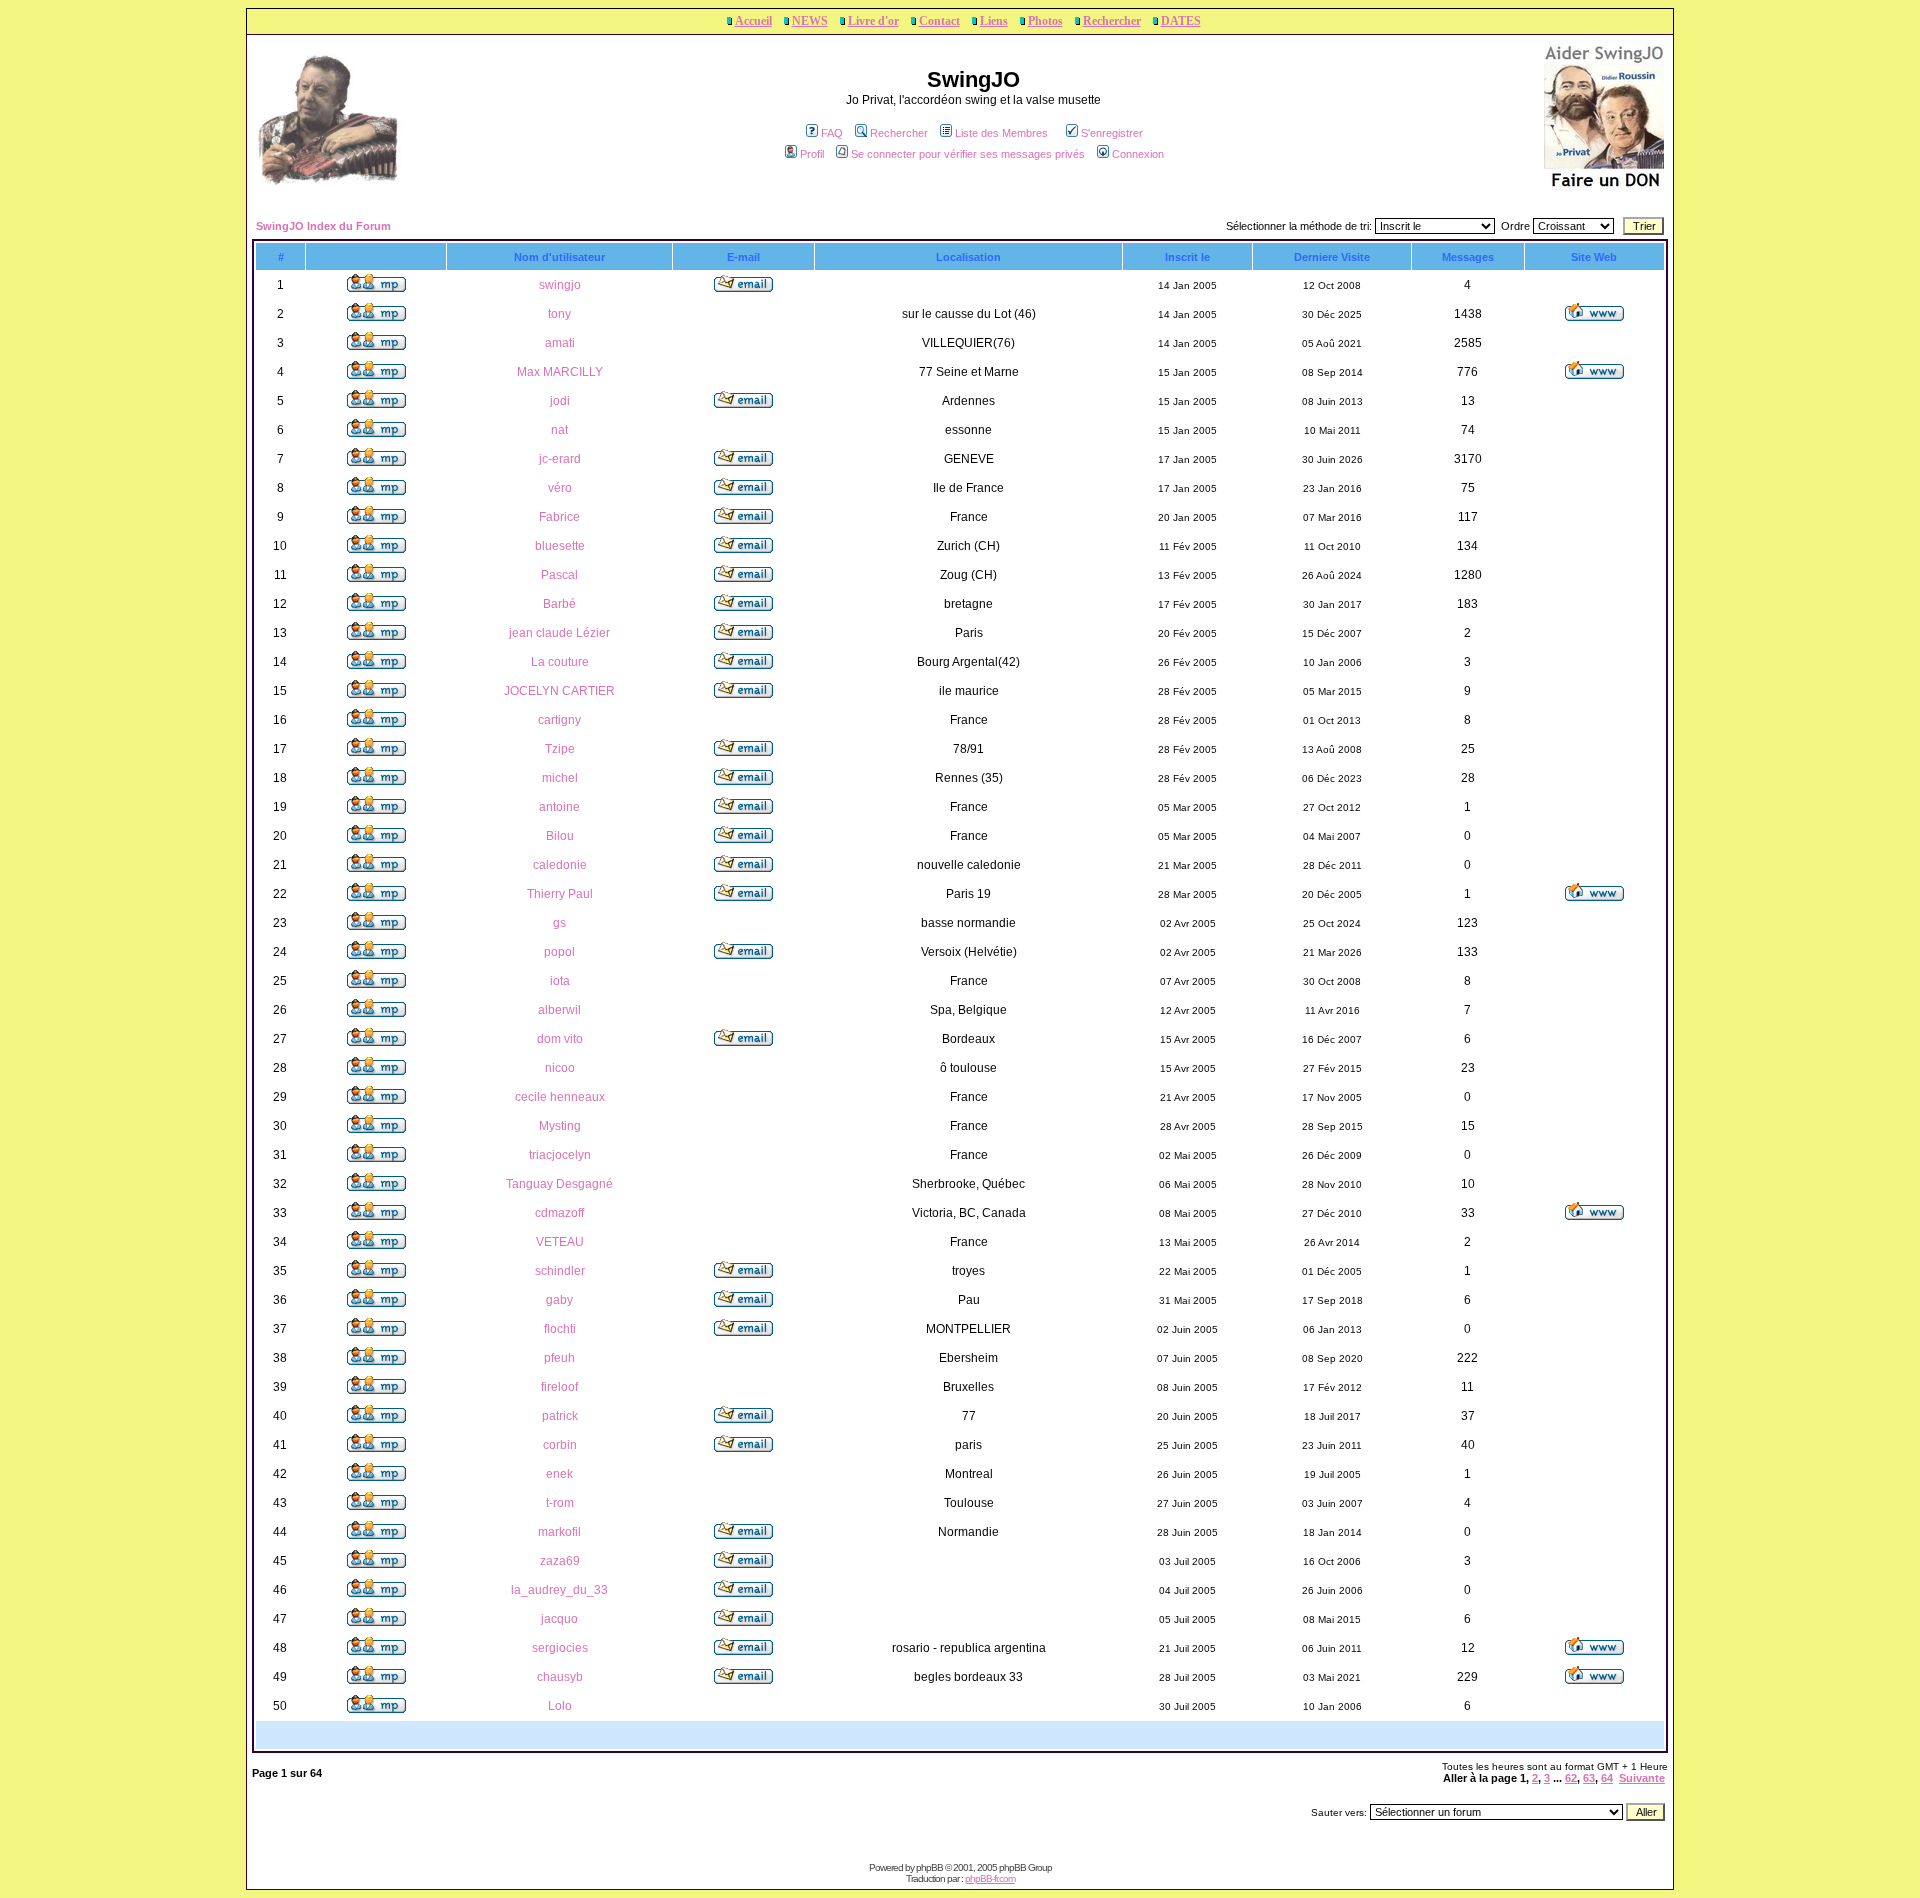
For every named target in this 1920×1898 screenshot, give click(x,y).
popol (559, 952)
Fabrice (559, 517)
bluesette (560, 546)
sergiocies (560, 1648)
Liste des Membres (1001, 133)
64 (1607, 1778)
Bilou (560, 836)
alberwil (559, 1010)
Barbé (559, 604)
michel (560, 778)
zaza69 (560, 1561)
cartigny (559, 720)
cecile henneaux (560, 1097)
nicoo (560, 1068)
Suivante (1642, 1778)
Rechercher (1112, 21)
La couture (560, 662)
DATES (1181, 21)
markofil (559, 1532)
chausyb (560, 1677)
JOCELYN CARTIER (559, 691)
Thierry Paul (560, 894)
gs (559, 923)
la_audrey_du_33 (559, 1590)
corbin (560, 1445)
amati (560, 343)
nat (559, 430)
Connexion (1138, 154)
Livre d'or (873, 21)
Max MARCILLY (560, 372)
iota (560, 981)
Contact (939, 21)
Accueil (753, 21)
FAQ (832, 133)
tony (559, 314)
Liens (994, 21)
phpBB (929, 1867)
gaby (559, 1300)
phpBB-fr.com (990, 1878)
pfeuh (559, 1358)
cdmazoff (559, 1213)
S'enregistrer (1112, 133)
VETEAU (560, 1242)
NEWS (810, 21)
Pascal (559, 575)
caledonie (560, 865)
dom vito (560, 1039)
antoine (559, 807)
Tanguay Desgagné (559, 1184)
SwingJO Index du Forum (323, 226)
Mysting (560, 1126)
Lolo (560, 1706)
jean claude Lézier (559, 633)
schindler (560, 1271)
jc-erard (560, 459)
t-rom (560, 1503)
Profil (812, 154)
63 (1589, 1778)
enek (559, 1474)
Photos (1045, 21)
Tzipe (560, 749)
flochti (560, 1329)
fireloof (559, 1387)
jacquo (559, 1619)
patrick (560, 1416)
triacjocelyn (560, 1155)
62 (1571, 1778)
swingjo (560, 285)
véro (560, 488)
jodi (560, 401)
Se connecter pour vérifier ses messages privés (968, 154)
